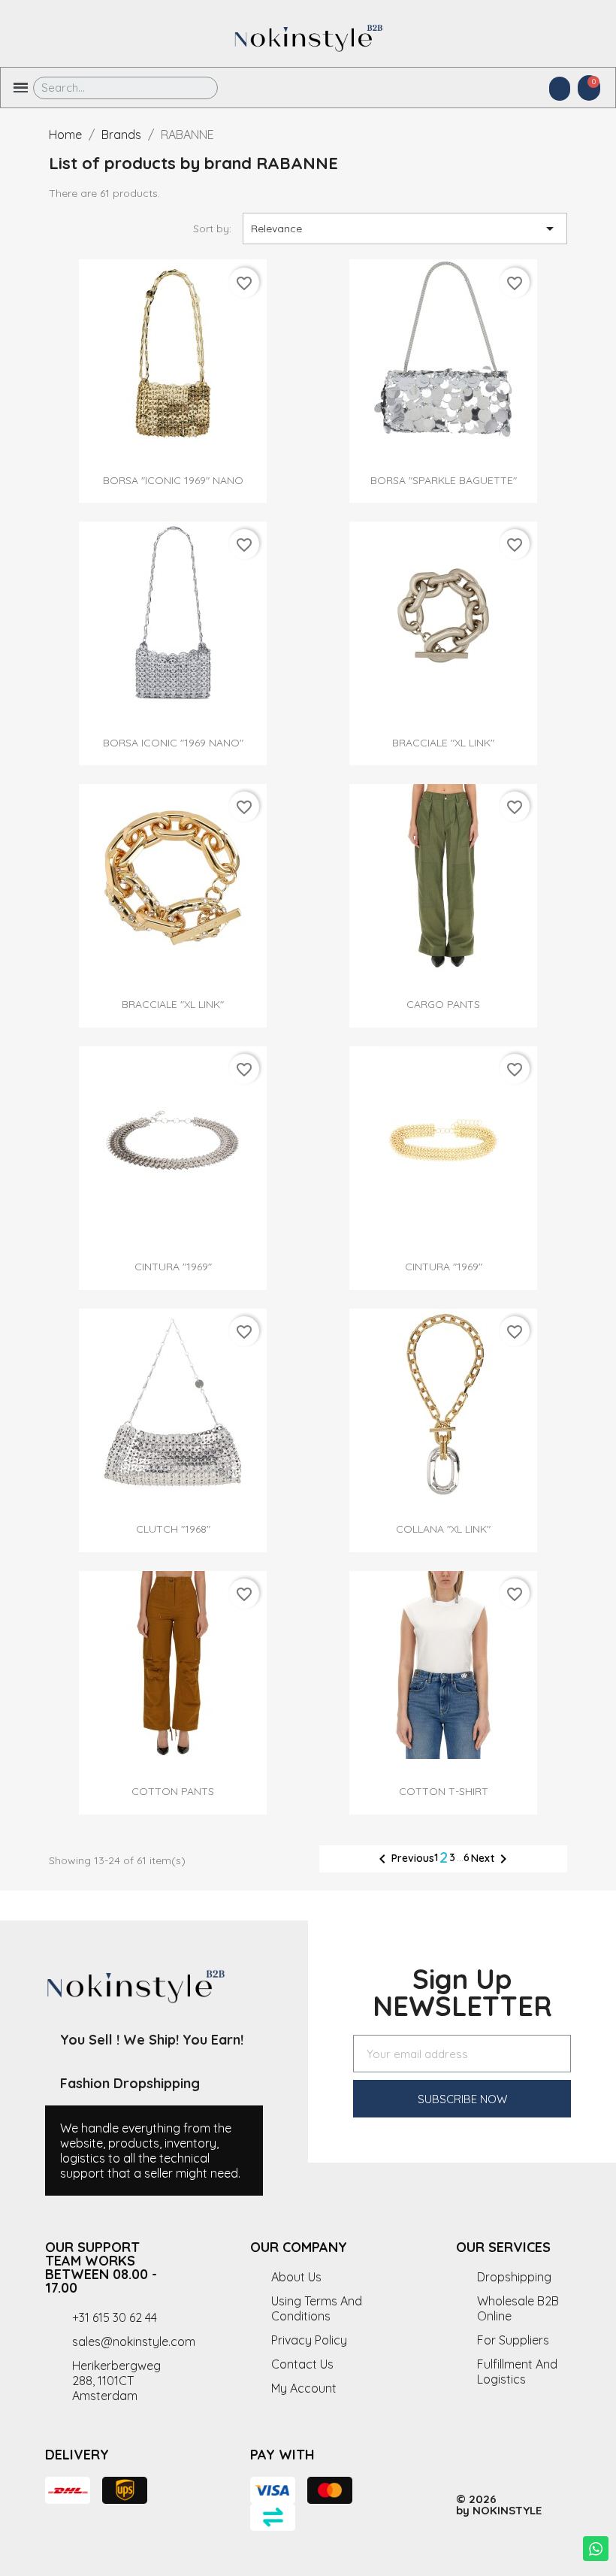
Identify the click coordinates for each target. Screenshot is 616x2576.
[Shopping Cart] (589, 88)
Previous (404, 1859)
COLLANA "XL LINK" (443, 1529)
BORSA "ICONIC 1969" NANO (173, 480)
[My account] (560, 89)
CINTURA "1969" (173, 1267)
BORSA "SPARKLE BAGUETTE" (444, 480)
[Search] (196, 88)
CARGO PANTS (443, 1004)
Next (492, 1859)
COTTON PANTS (173, 1791)
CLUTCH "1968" (173, 1529)
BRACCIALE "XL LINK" (443, 743)
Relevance (405, 229)
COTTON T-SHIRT (444, 1791)
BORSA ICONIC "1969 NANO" (173, 743)
